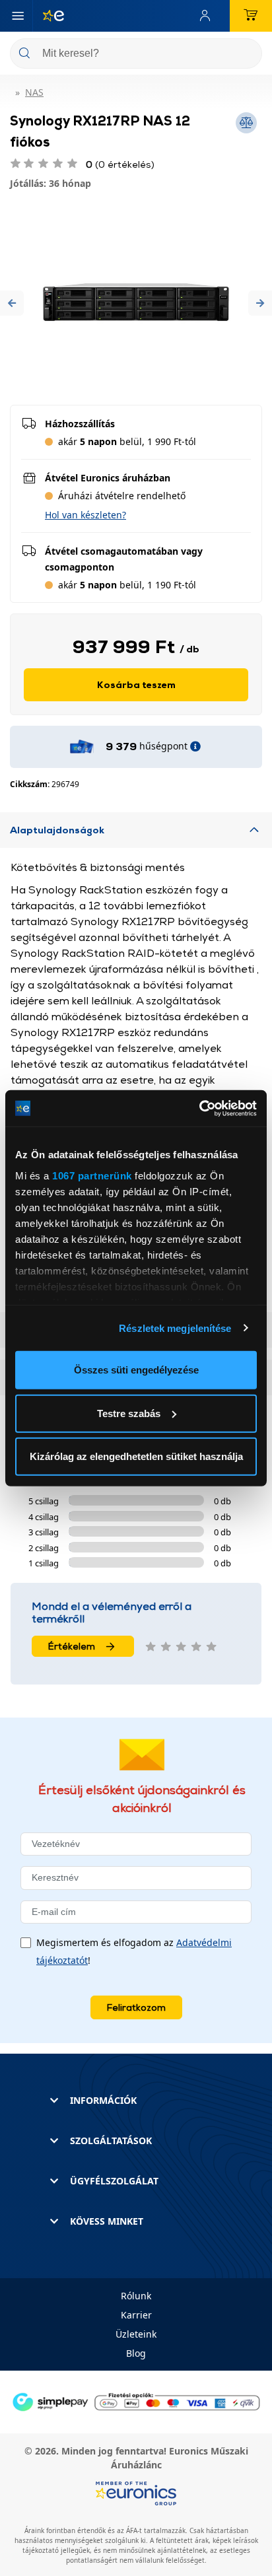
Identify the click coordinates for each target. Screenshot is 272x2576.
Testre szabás (129, 1413)
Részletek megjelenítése (175, 1328)
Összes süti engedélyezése (136, 1370)
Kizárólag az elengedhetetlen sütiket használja (136, 1456)
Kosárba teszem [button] (136, 684)
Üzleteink (136, 2334)
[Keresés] (247, 54)
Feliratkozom (136, 2007)
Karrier (136, 2315)
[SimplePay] (136, 2401)
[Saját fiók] (208, 16)
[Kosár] (251, 16)
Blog (136, 2353)
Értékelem (72, 1646)
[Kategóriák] (18, 16)
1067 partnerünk (92, 1175)
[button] (12, 303)
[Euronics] (48, 16)
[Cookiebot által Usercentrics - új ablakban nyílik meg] (199, 1108)
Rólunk (136, 2296)
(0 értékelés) (120, 164)
